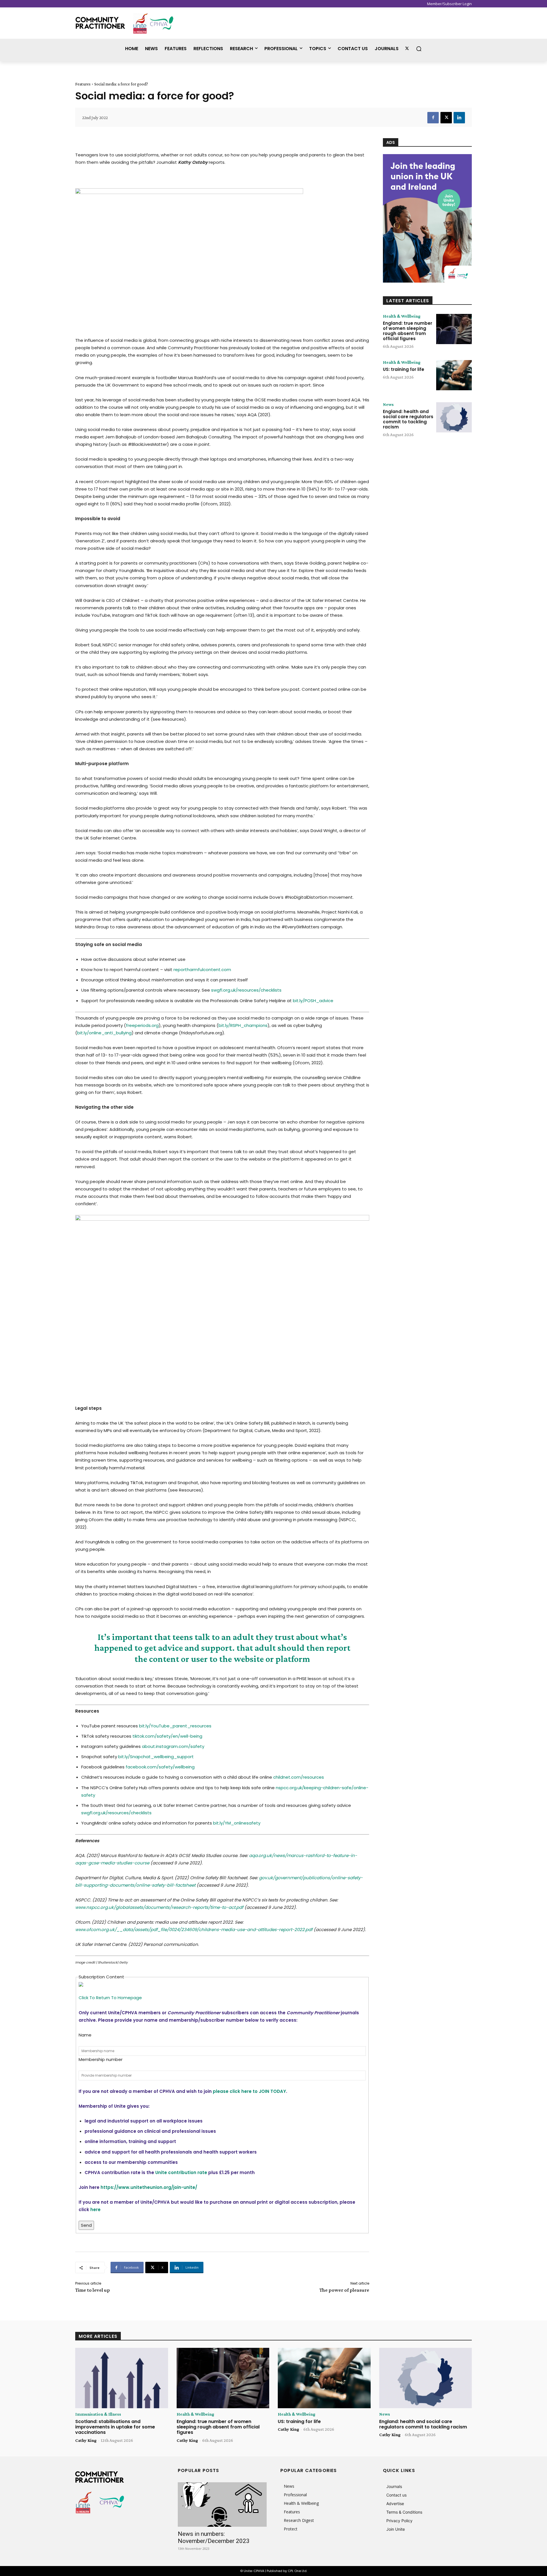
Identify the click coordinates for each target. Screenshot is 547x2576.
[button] (419, 49)
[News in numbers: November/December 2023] (222, 2504)
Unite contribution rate (181, 2172)
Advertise (395, 2504)
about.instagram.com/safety (173, 1746)
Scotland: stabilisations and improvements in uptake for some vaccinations (115, 2427)
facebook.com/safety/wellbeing (160, 1767)
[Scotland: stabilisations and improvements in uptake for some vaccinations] (122, 2378)
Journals (394, 2486)
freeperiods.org (142, 1025)
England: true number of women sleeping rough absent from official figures (408, 331)
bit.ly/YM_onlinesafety (237, 1823)
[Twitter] (407, 49)
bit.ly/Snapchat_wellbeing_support (156, 1757)
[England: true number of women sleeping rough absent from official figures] (454, 329)
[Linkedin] (459, 118)
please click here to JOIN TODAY (249, 2091)
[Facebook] (433, 118)
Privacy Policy (399, 2521)
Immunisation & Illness (98, 2414)
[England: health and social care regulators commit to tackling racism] (454, 417)
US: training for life (404, 369)
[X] (446, 118)
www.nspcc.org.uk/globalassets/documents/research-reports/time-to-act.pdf (159, 1907)
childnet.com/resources (299, 1777)
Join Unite (396, 2529)
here (95, 2210)
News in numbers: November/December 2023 (214, 2537)
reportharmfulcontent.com (202, 970)
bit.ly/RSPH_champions (243, 1025)
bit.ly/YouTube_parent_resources (175, 1726)
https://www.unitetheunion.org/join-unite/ (149, 2187)
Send (86, 2225)
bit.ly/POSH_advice (313, 1001)
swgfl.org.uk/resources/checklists (246, 990)
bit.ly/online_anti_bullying (104, 1033)
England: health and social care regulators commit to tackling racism (408, 419)
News (388, 405)
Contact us (396, 2495)
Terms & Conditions (404, 2512)
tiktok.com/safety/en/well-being (167, 1736)
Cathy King (86, 2440)
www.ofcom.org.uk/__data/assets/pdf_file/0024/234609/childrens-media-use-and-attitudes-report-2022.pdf (194, 1930)
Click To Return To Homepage (110, 1998)
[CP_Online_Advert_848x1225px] (427, 218)
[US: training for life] (454, 375)
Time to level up (93, 2290)
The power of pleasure (344, 2290)
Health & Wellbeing (402, 316)
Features (83, 84)
